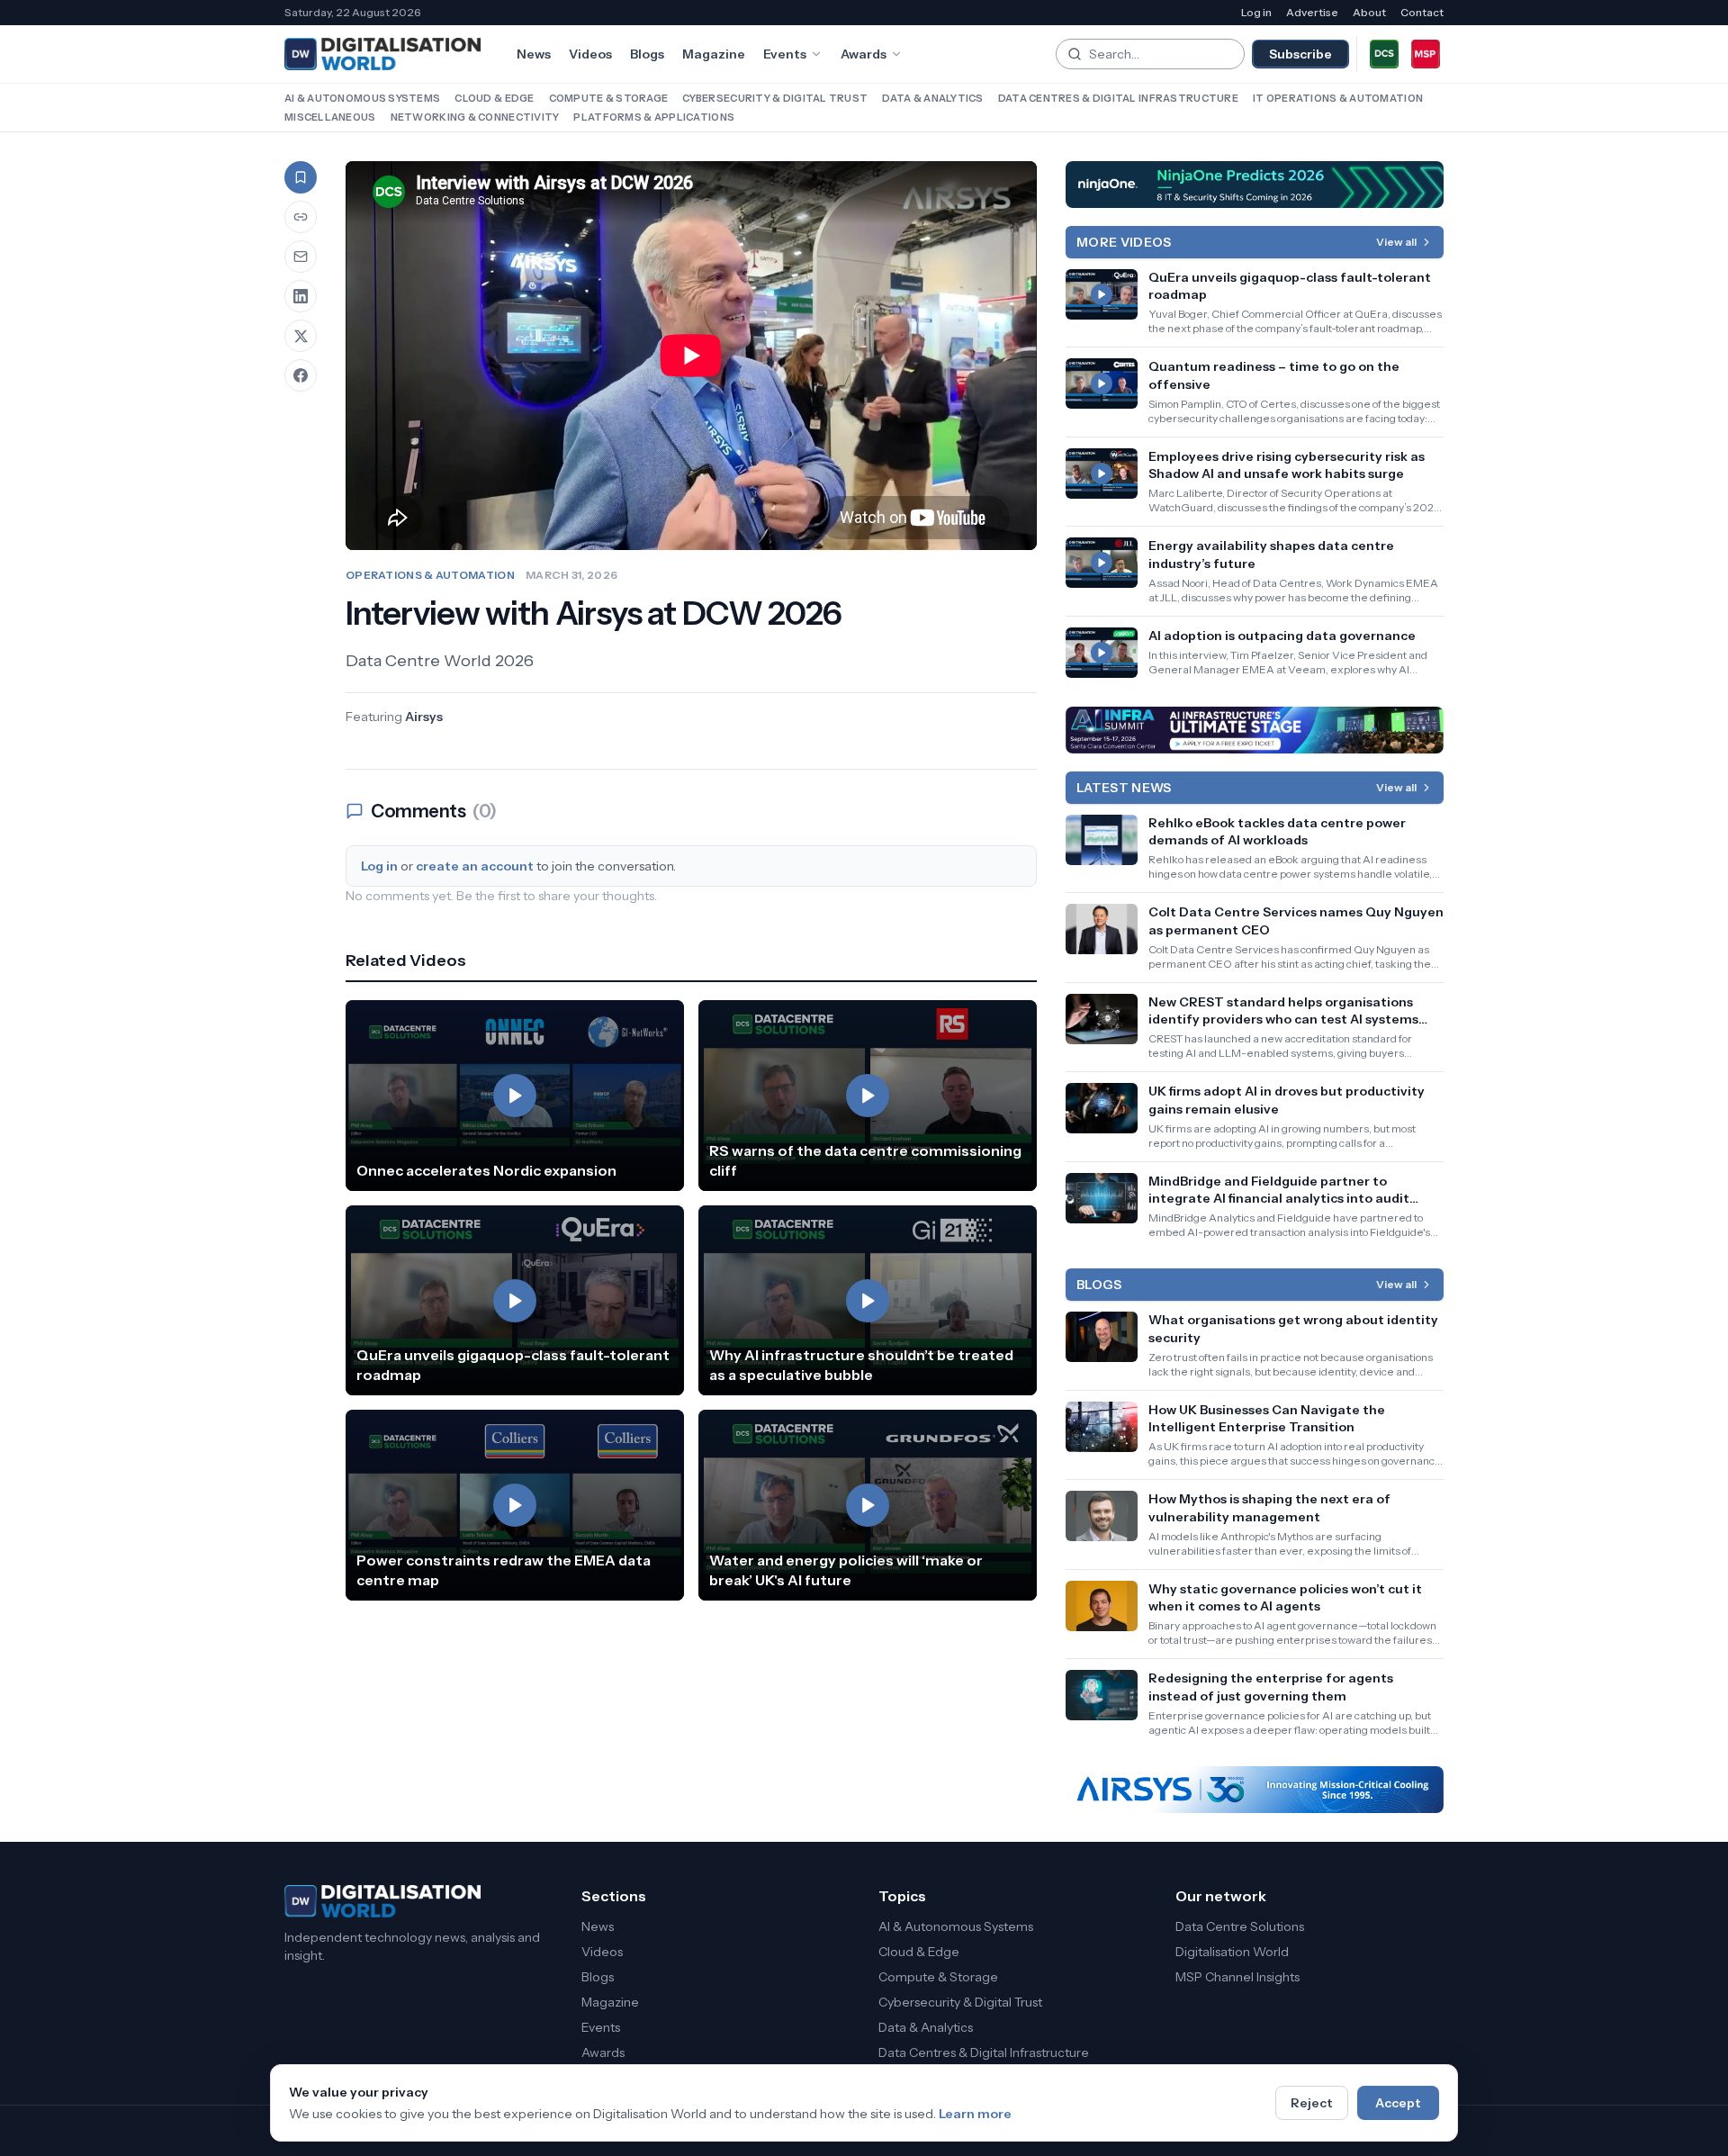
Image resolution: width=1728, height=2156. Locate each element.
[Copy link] (301, 217)
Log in (1256, 12)
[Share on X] (301, 336)
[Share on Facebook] (301, 375)
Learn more (975, 2114)
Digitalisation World (1232, 1952)
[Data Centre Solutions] (1384, 54)
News (534, 54)
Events (785, 54)
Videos (590, 54)
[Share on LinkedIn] (301, 296)
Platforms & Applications (654, 117)
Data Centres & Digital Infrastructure (1118, 98)
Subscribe (1300, 54)
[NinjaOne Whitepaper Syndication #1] (1255, 185)
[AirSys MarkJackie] (1255, 1790)
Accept (1398, 2103)
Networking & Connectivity (475, 117)
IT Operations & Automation (1338, 98)
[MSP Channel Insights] (1426, 54)
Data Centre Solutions (1240, 1926)
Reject (1312, 2103)
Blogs (647, 54)
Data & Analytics (932, 98)
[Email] (301, 257)
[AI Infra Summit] (1255, 730)
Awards (864, 54)
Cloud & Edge (494, 98)
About (1369, 12)
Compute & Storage (609, 98)
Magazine (714, 54)
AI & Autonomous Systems (362, 98)
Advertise (1312, 12)
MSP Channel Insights (1237, 1977)
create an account (475, 866)
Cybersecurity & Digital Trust (775, 98)
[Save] (301, 177)
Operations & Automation (430, 575)
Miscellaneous (330, 117)
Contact (1422, 12)
